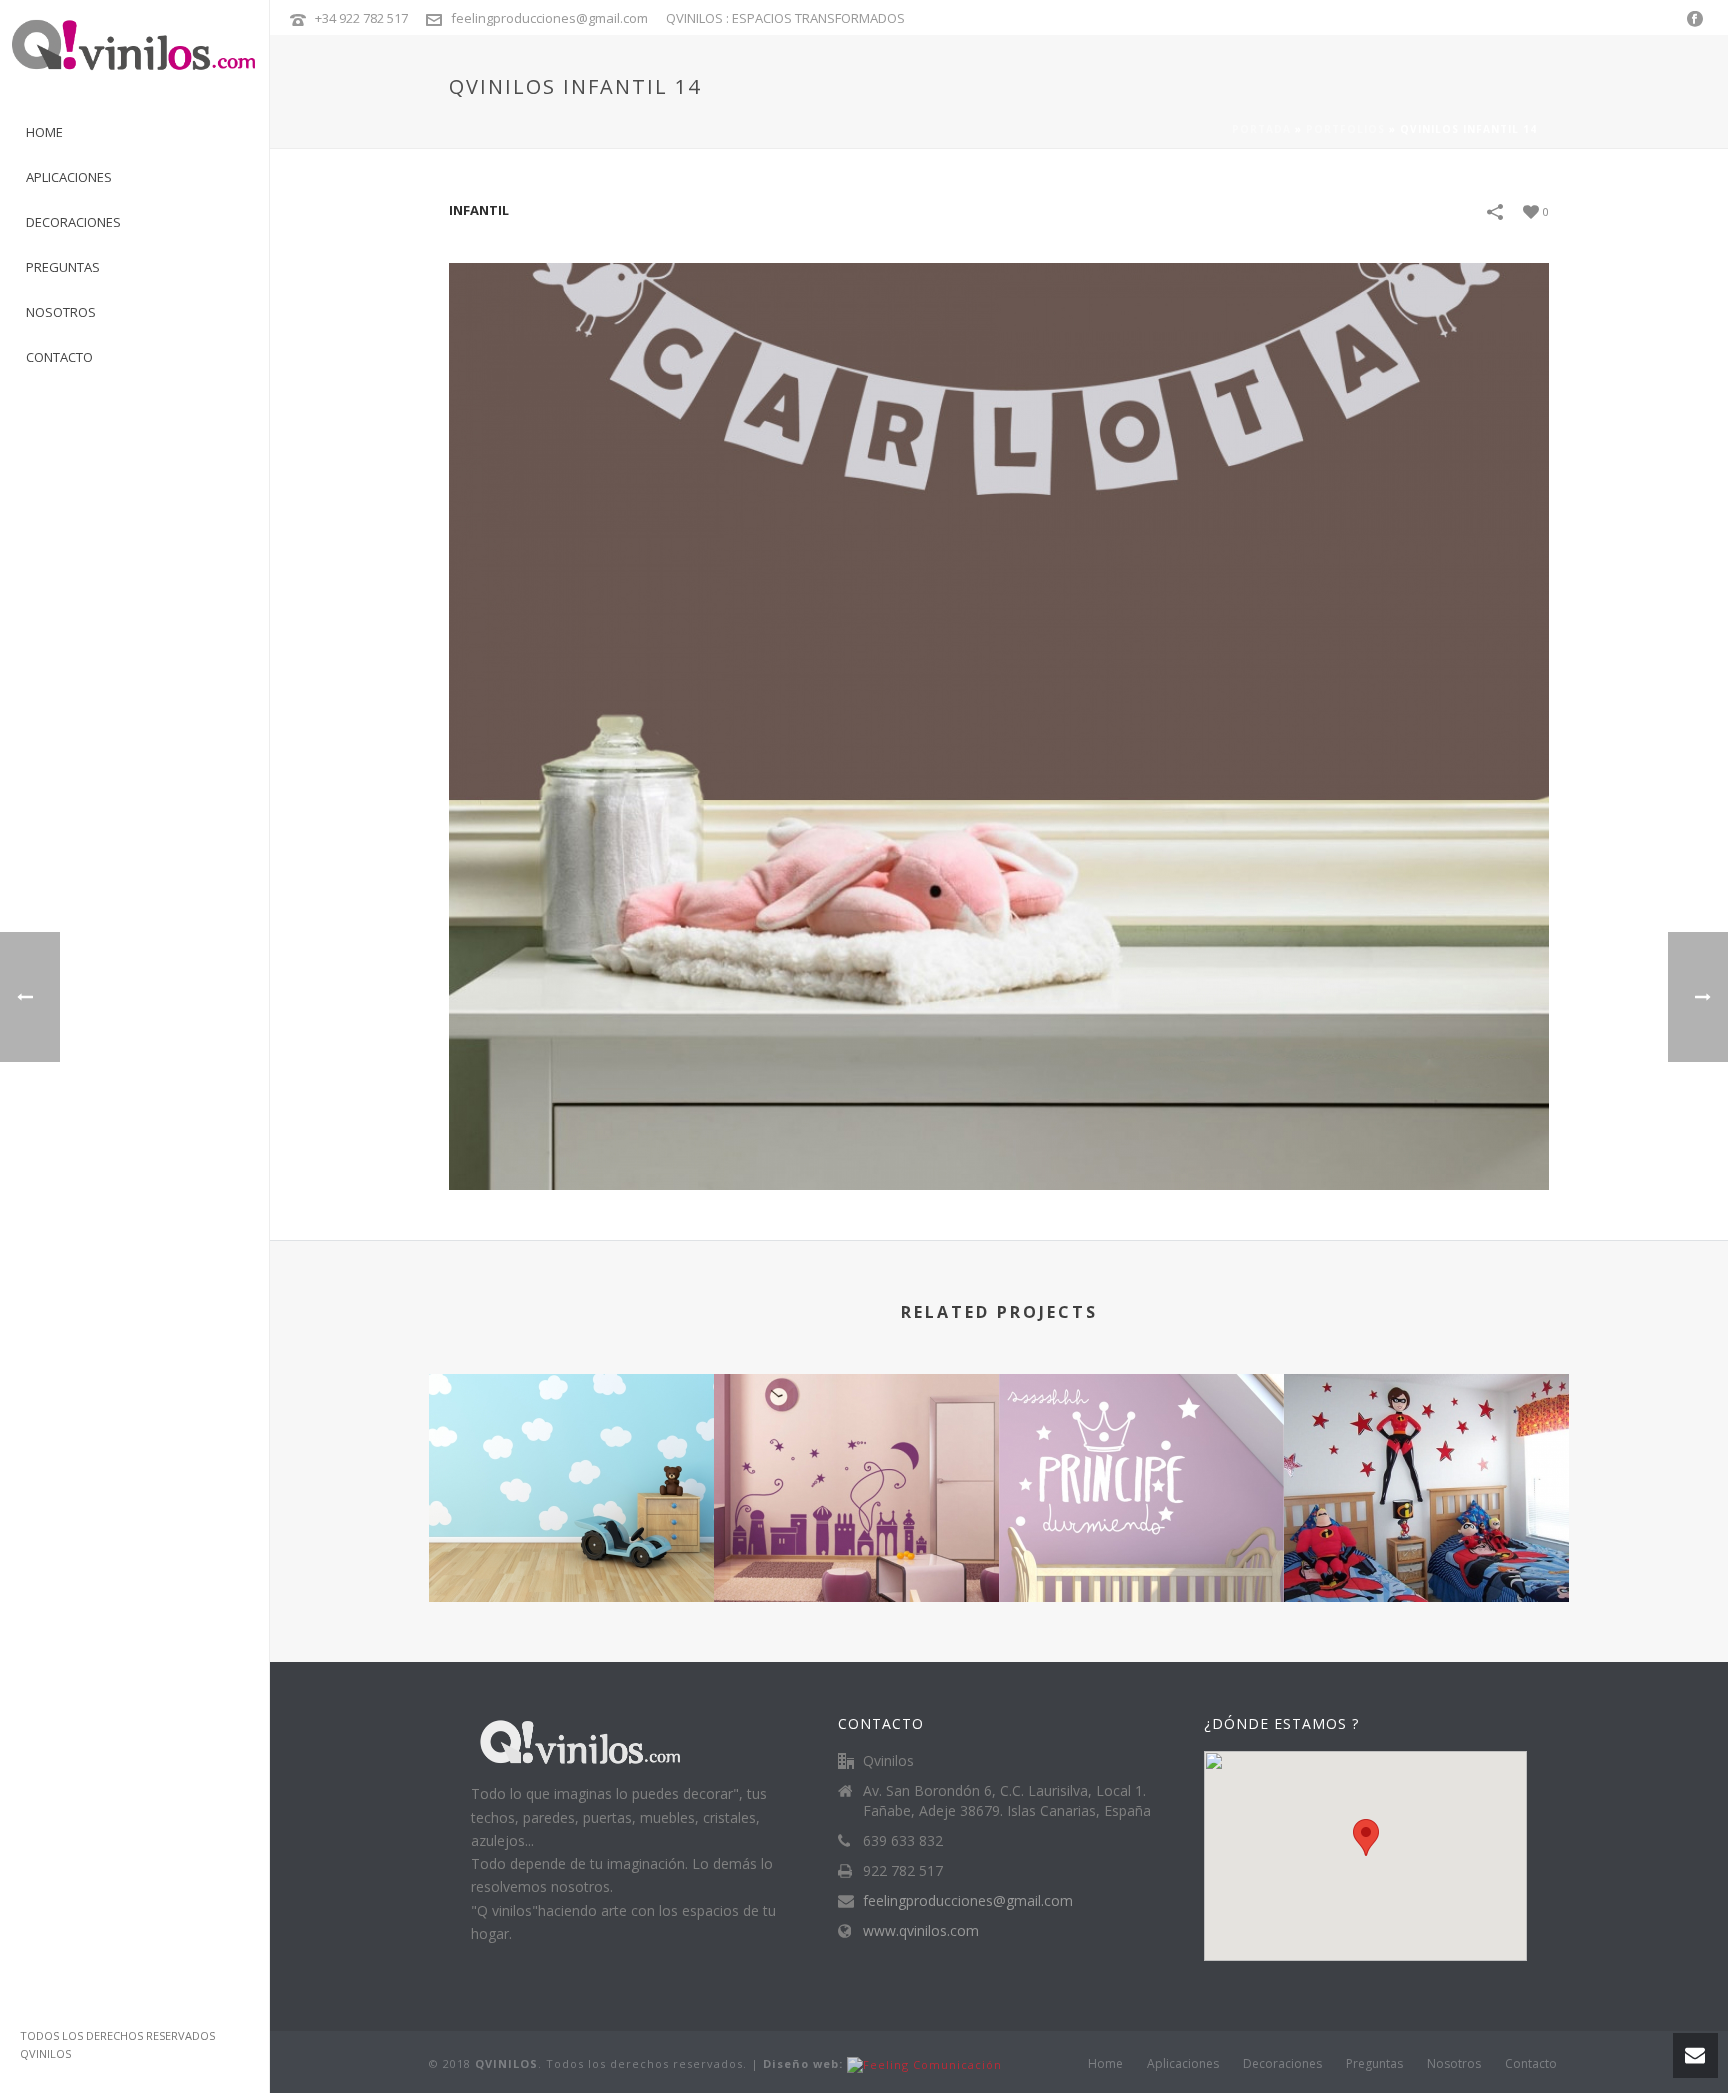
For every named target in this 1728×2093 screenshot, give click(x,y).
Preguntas (1374, 2064)
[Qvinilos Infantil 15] (856, 1454)
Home (1105, 2064)
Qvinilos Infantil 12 (1427, 1548)
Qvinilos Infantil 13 (1142, 1548)
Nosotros (1454, 2064)
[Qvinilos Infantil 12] (1426, 1454)
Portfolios (1345, 129)
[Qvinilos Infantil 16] (571, 1454)
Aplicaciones (1183, 2064)
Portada (1261, 129)
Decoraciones (1282, 2064)
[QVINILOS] (134, 55)
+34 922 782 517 (361, 18)
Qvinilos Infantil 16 (572, 1548)
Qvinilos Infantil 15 (857, 1548)
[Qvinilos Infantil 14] (999, 724)
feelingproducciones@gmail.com (549, 18)
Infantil (479, 210)
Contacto (1531, 2064)
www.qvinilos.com (921, 1931)
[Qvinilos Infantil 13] (1141, 1454)
